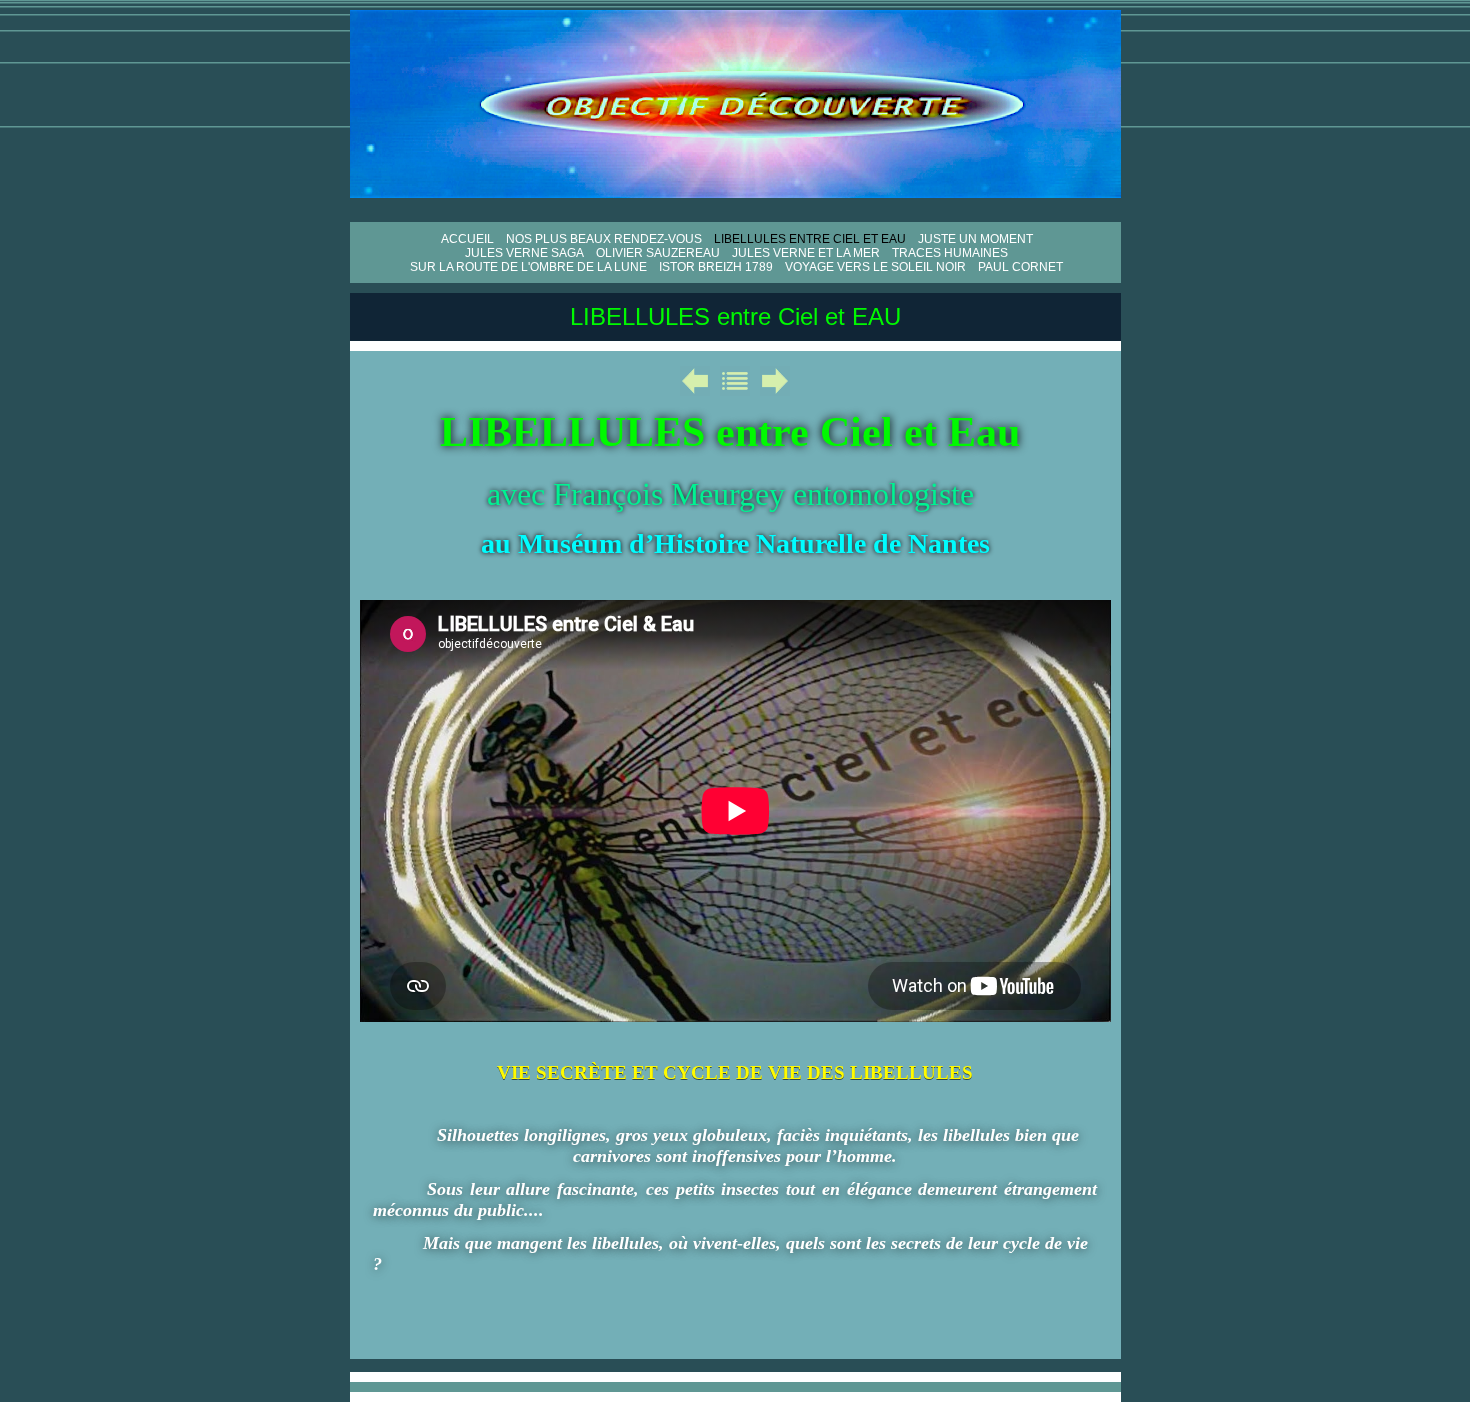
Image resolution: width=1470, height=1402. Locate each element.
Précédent (695, 381)
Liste (735, 381)
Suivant (775, 381)
